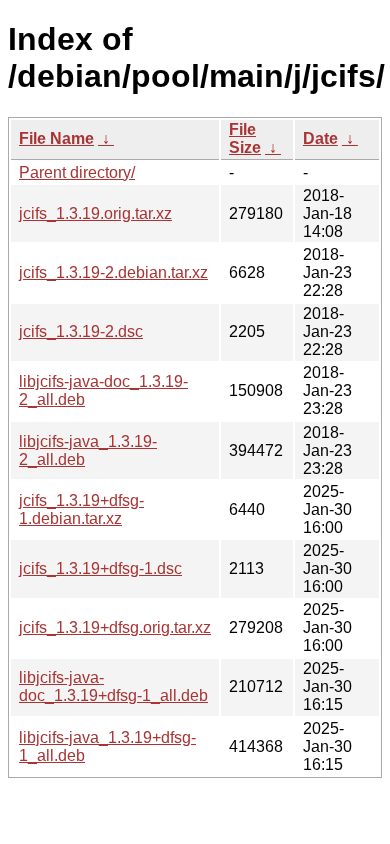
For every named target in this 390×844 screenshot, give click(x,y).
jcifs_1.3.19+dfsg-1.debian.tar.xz (81, 509)
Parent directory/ (77, 172)
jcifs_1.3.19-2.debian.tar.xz (113, 272)
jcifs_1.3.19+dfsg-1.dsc (100, 568)
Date (320, 138)
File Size (245, 138)
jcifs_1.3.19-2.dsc (81, 331)
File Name (56, 138)
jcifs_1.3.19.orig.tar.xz (95, 213)
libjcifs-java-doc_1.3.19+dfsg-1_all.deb (113, 686)
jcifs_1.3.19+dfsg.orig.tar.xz (115, 627)
